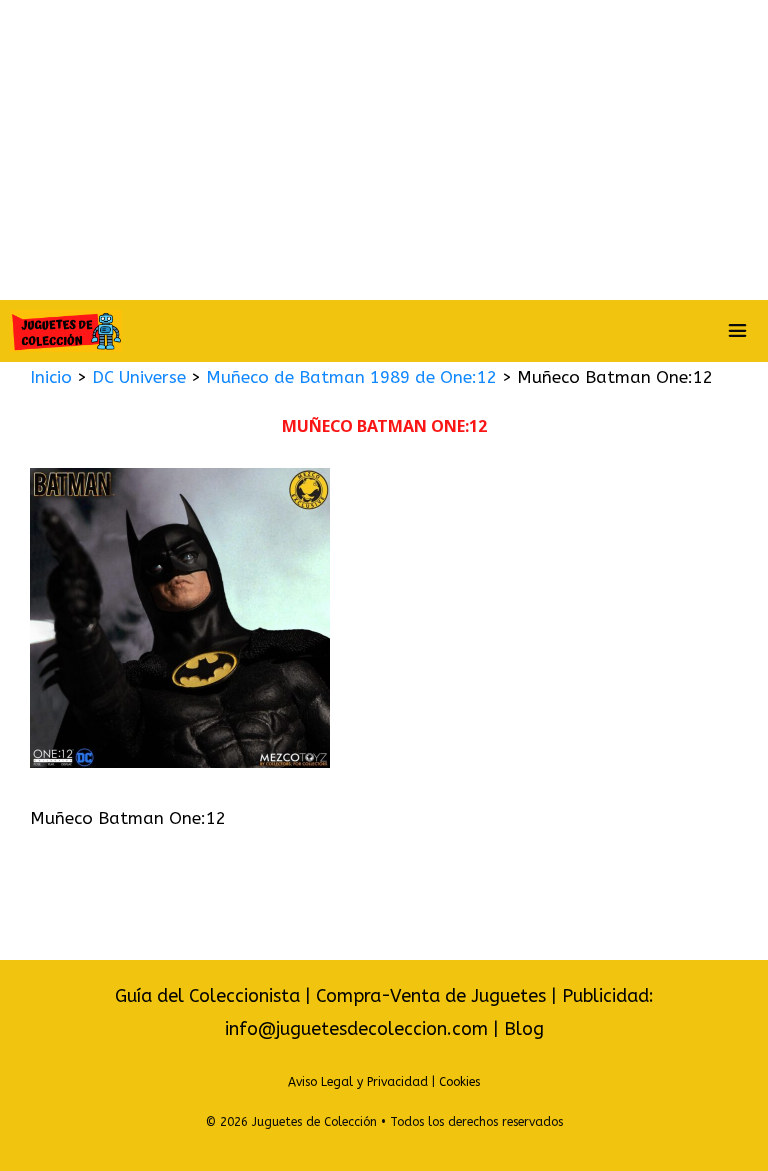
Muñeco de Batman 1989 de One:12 (351, 377)
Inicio (51, 377)
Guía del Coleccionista (207, 996)
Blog (524, 1029)
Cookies (459, 1082)
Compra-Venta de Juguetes (431, 996)
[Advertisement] (384, 150)
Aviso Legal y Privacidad (358, 1082)
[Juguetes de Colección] (66, 331)
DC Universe (139, 377)
